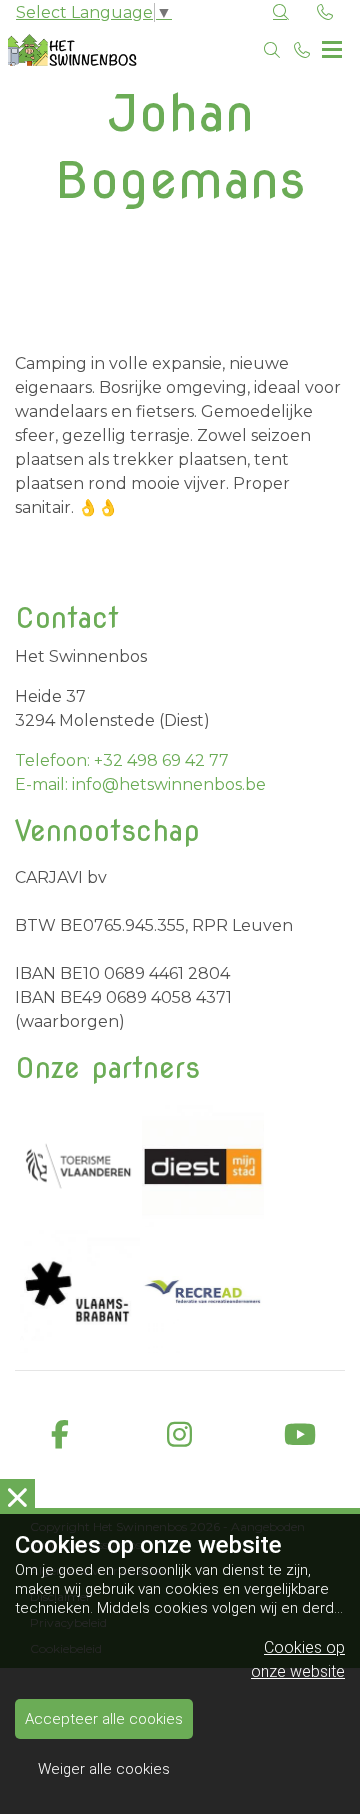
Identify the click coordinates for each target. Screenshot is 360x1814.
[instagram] (180, 1435)
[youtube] (300, 1435)
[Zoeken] (272, 50)
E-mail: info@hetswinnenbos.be (140, 784)
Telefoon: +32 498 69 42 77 (122, 760)
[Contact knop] (325, 13)
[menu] (332, 45)
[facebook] (60, 1435)
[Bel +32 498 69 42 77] (302, 50)
